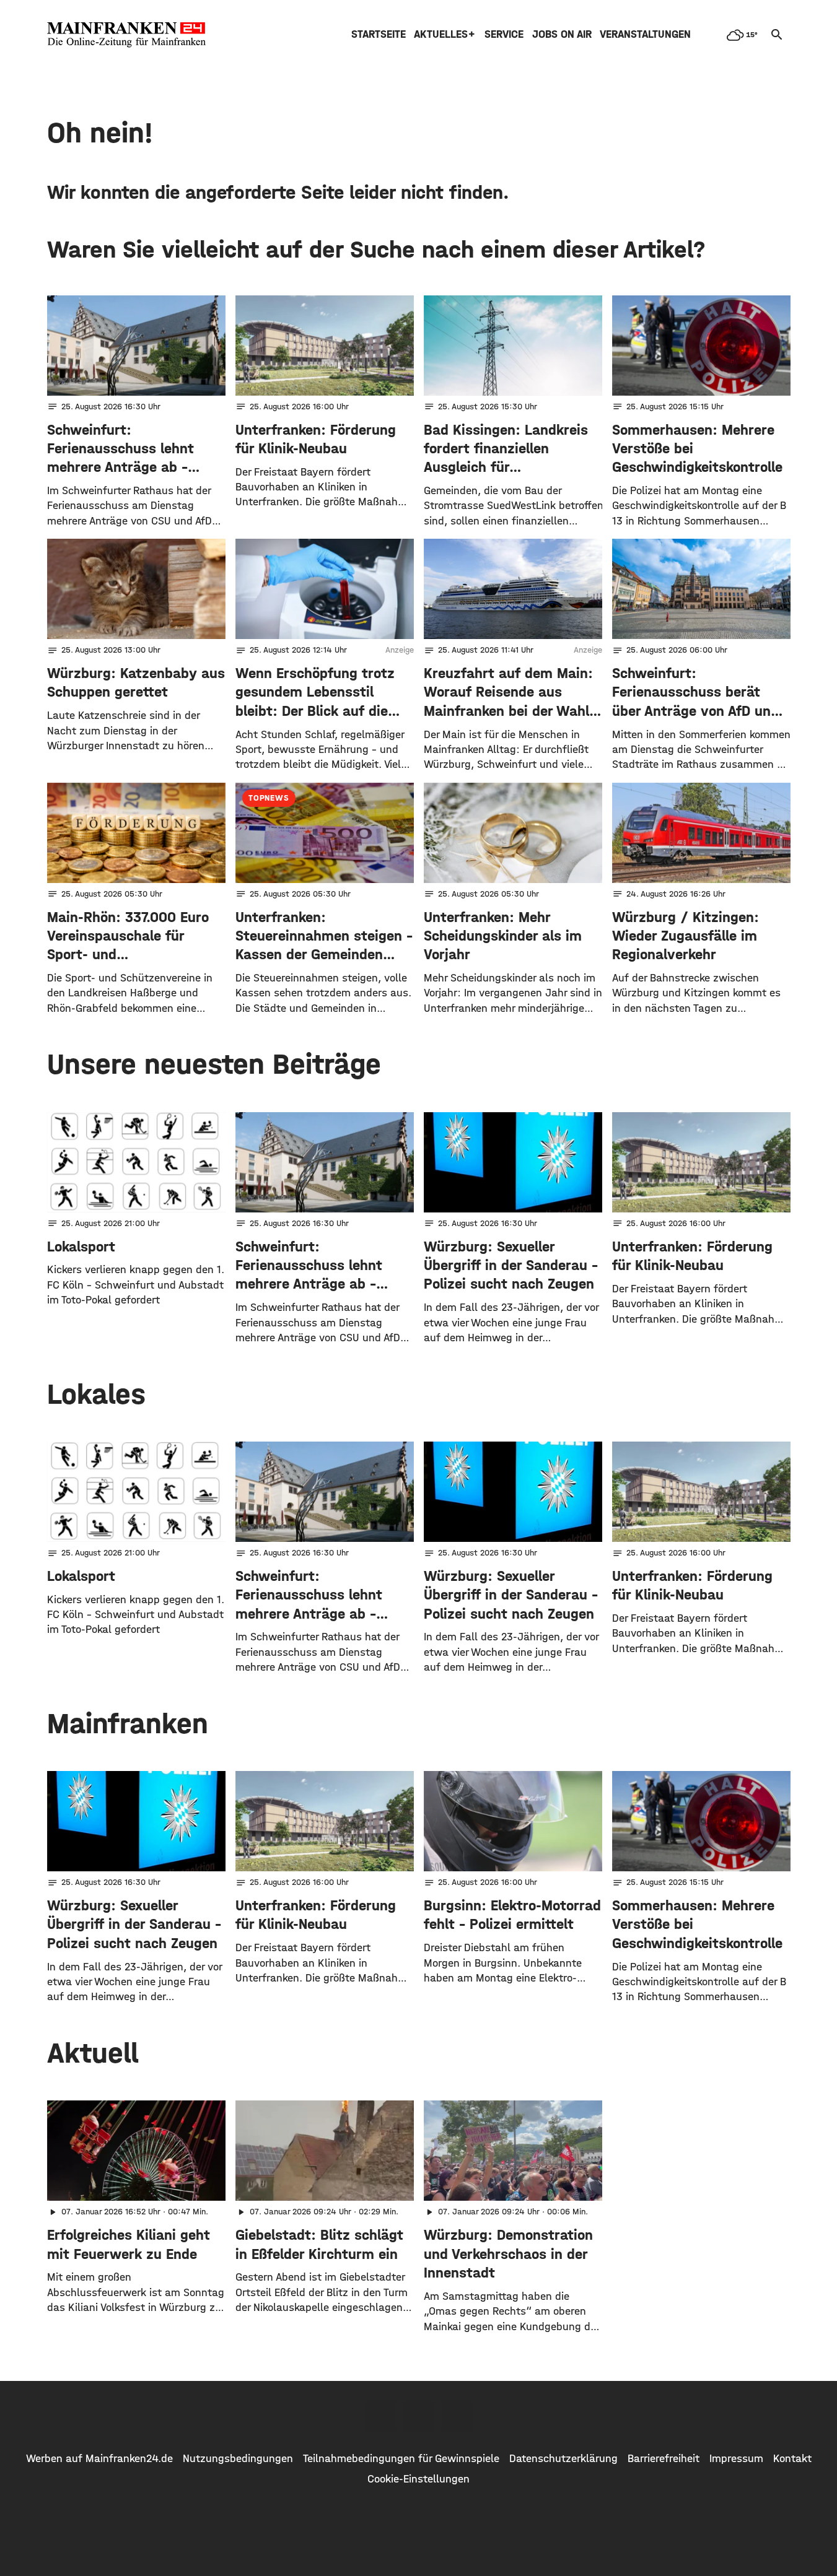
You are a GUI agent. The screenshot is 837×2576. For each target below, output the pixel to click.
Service (504, 34)
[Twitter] (419, 2416)
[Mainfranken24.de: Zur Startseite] (126, 35)
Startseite (379, 34)
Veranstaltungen (645, 34)
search (777, 35)
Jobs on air (562, 34)
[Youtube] (457, 2416)
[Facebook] (380, 2416)
